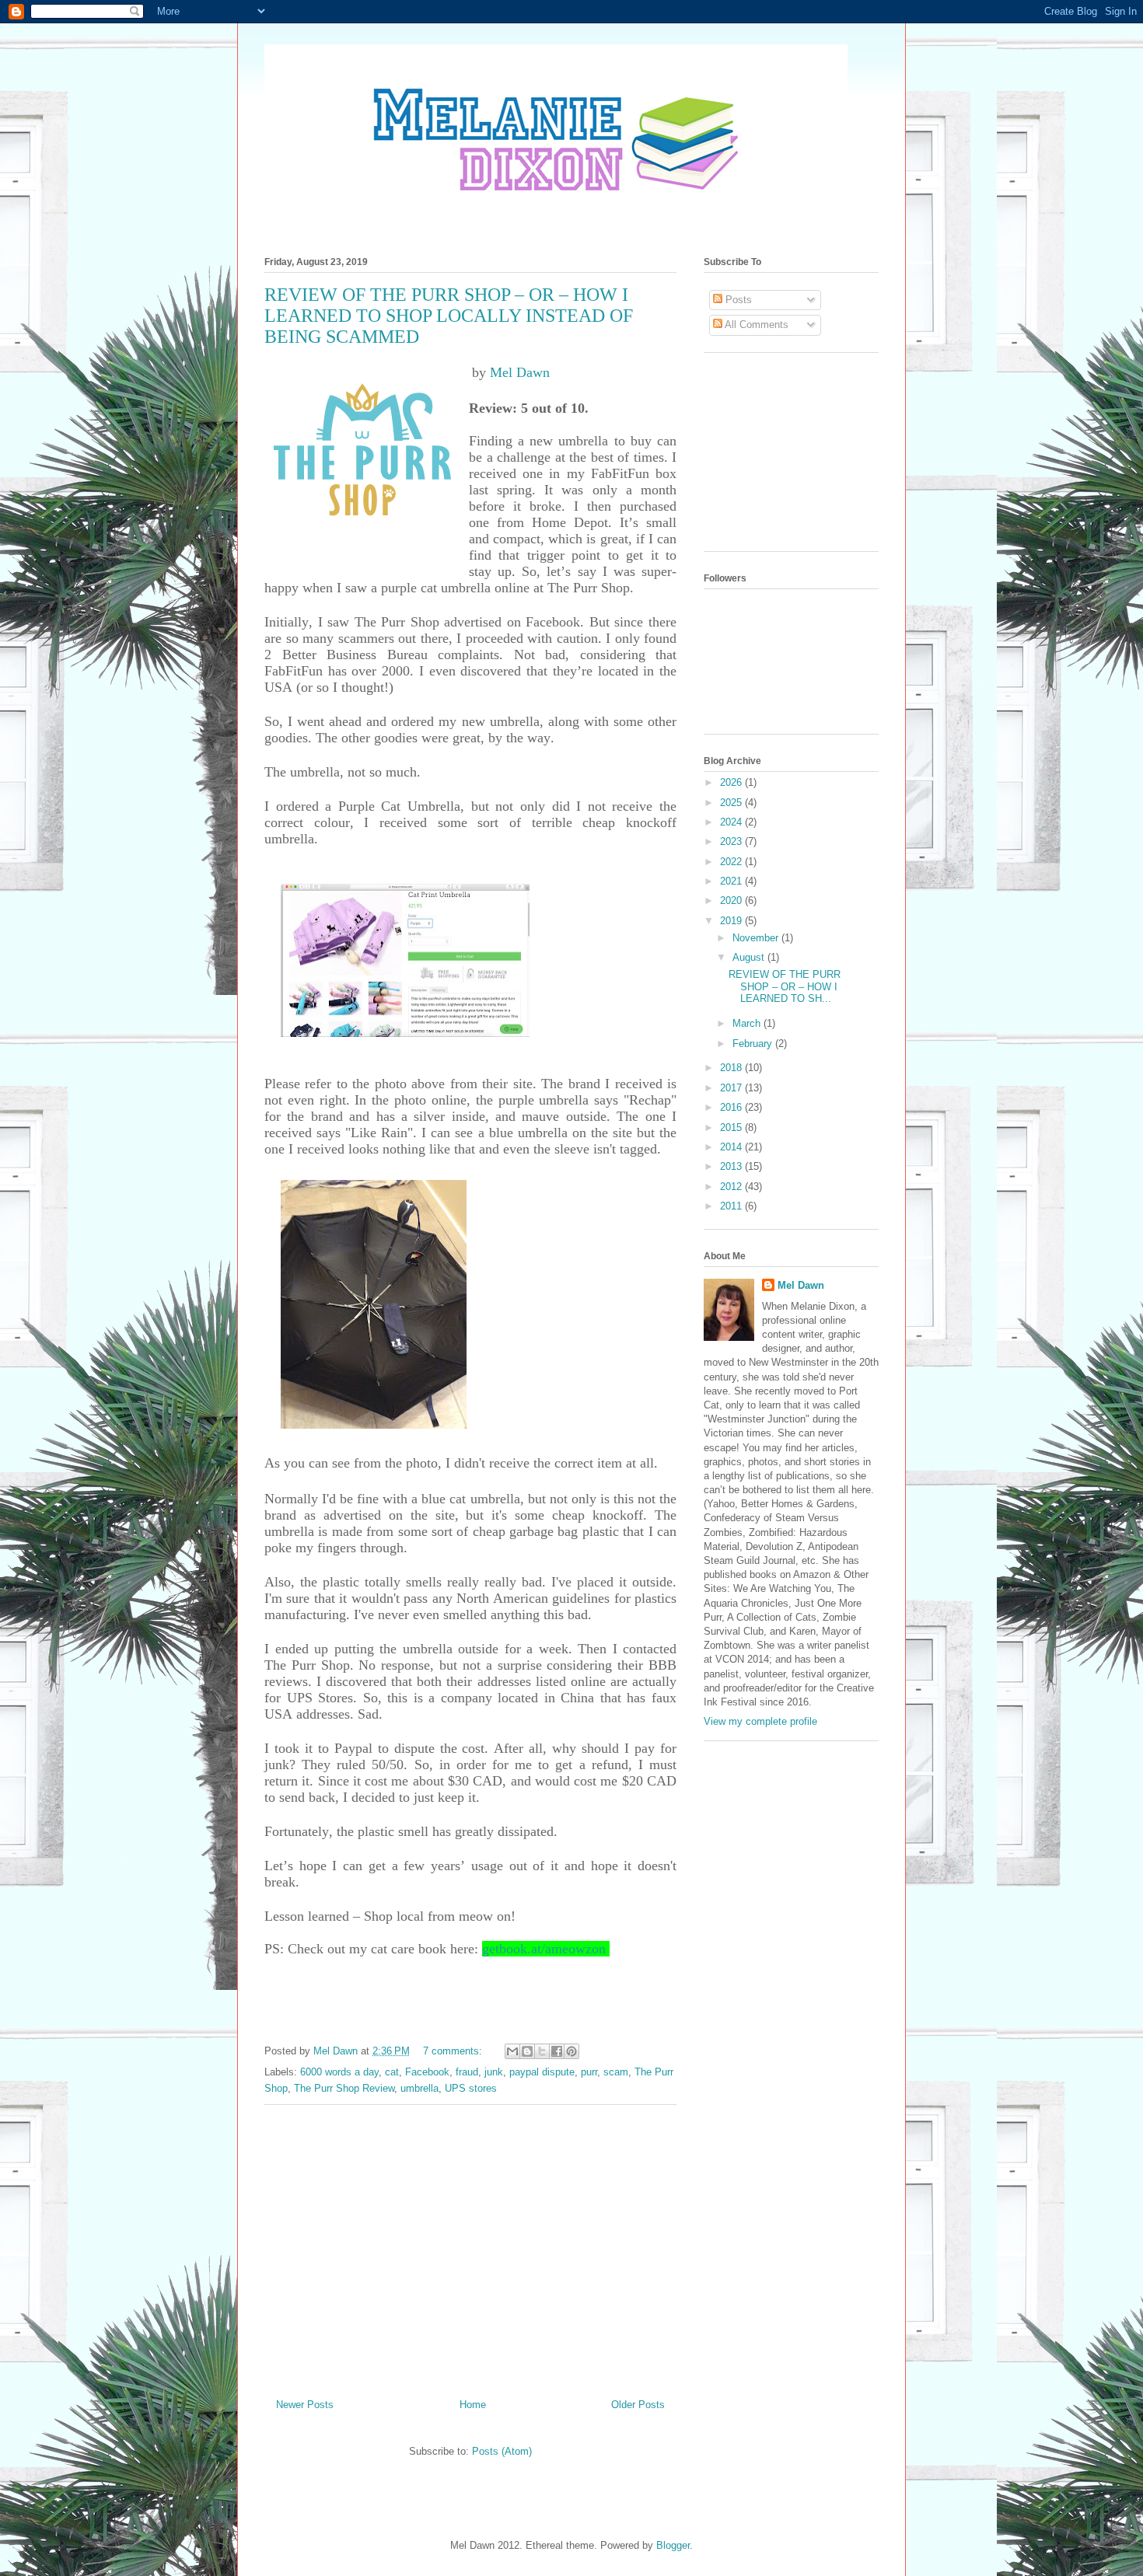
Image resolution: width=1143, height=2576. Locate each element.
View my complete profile (760, 1721)
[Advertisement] (470, 2246)
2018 (732, 1068)
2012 (732, 1187)
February (754, 1044)
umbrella (419, 2088)
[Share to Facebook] (557, 2051)
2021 (732, 881)
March (748, 1023)
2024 (732, 822)
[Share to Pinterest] (571, 2051)
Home (473, 2405)
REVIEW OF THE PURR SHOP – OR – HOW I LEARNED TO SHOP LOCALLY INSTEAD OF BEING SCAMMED (449, 316)
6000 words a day (339, 2072)
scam (616, 2072)
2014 (732, 1147)
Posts (737, 300)
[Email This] (512, 2051)
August (750, 957)
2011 (732, 1206)
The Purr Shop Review (344, 2088)
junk (494, 2072)
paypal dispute (542, 2072)
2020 (732, 901)
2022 (732, 862)
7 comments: (454, 2051)
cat (392, 2072)
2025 (732, 803)
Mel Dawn (520, 372)
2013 (732, 1166)
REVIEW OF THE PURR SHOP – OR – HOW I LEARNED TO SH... (785, 986)
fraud (467, 2072)
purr (589, 2072)
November (757, 938)
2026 (732, 782)
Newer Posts (305, 2405)
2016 (732, 1107)
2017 (732, 1088)
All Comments (755, 325)
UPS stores (471, 2088)
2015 (732, 1127)
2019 (732, 921)
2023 (732, 841)
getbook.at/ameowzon (544, 1949)
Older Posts (638, 2405)
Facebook (427, 2072)
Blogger (673, 2545)
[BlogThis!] (527, 2051)
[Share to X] (542, 2051)
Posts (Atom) (502, 2451)
